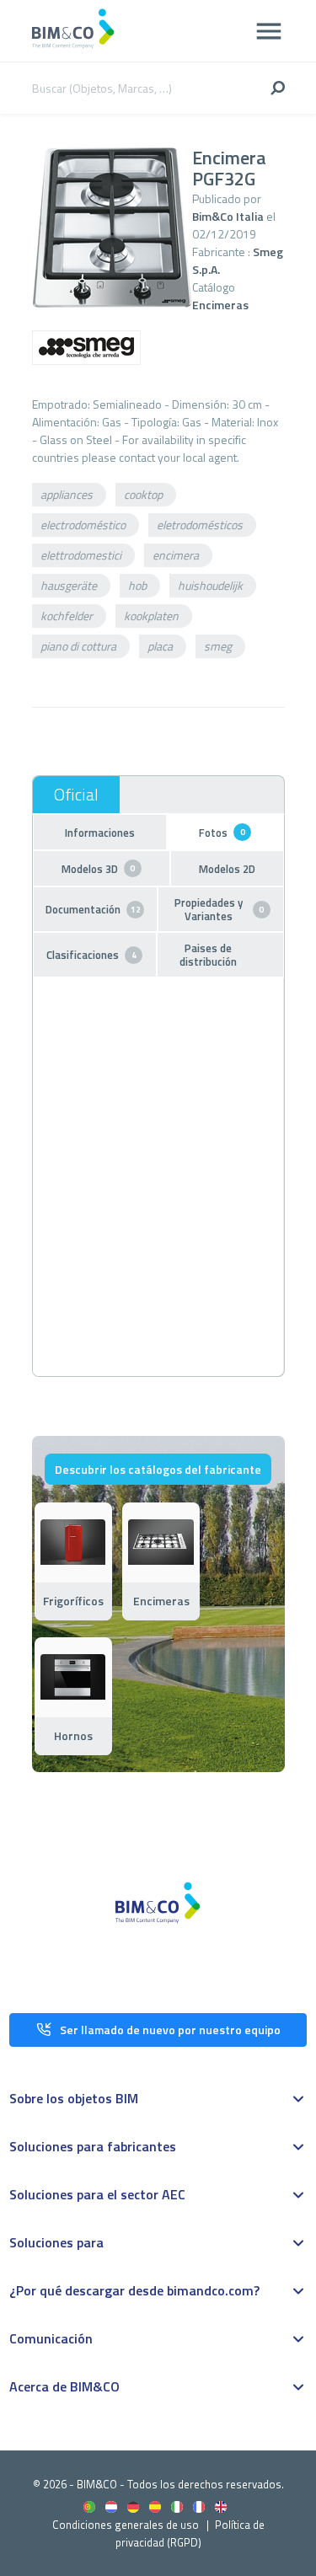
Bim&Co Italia (228, 216)
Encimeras (220, 305)
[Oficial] (76, 795)
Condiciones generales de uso (126, 2525)
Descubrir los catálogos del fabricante (158, 1469)
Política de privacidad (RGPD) (190, 2533)
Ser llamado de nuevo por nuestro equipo (170, 2030)
